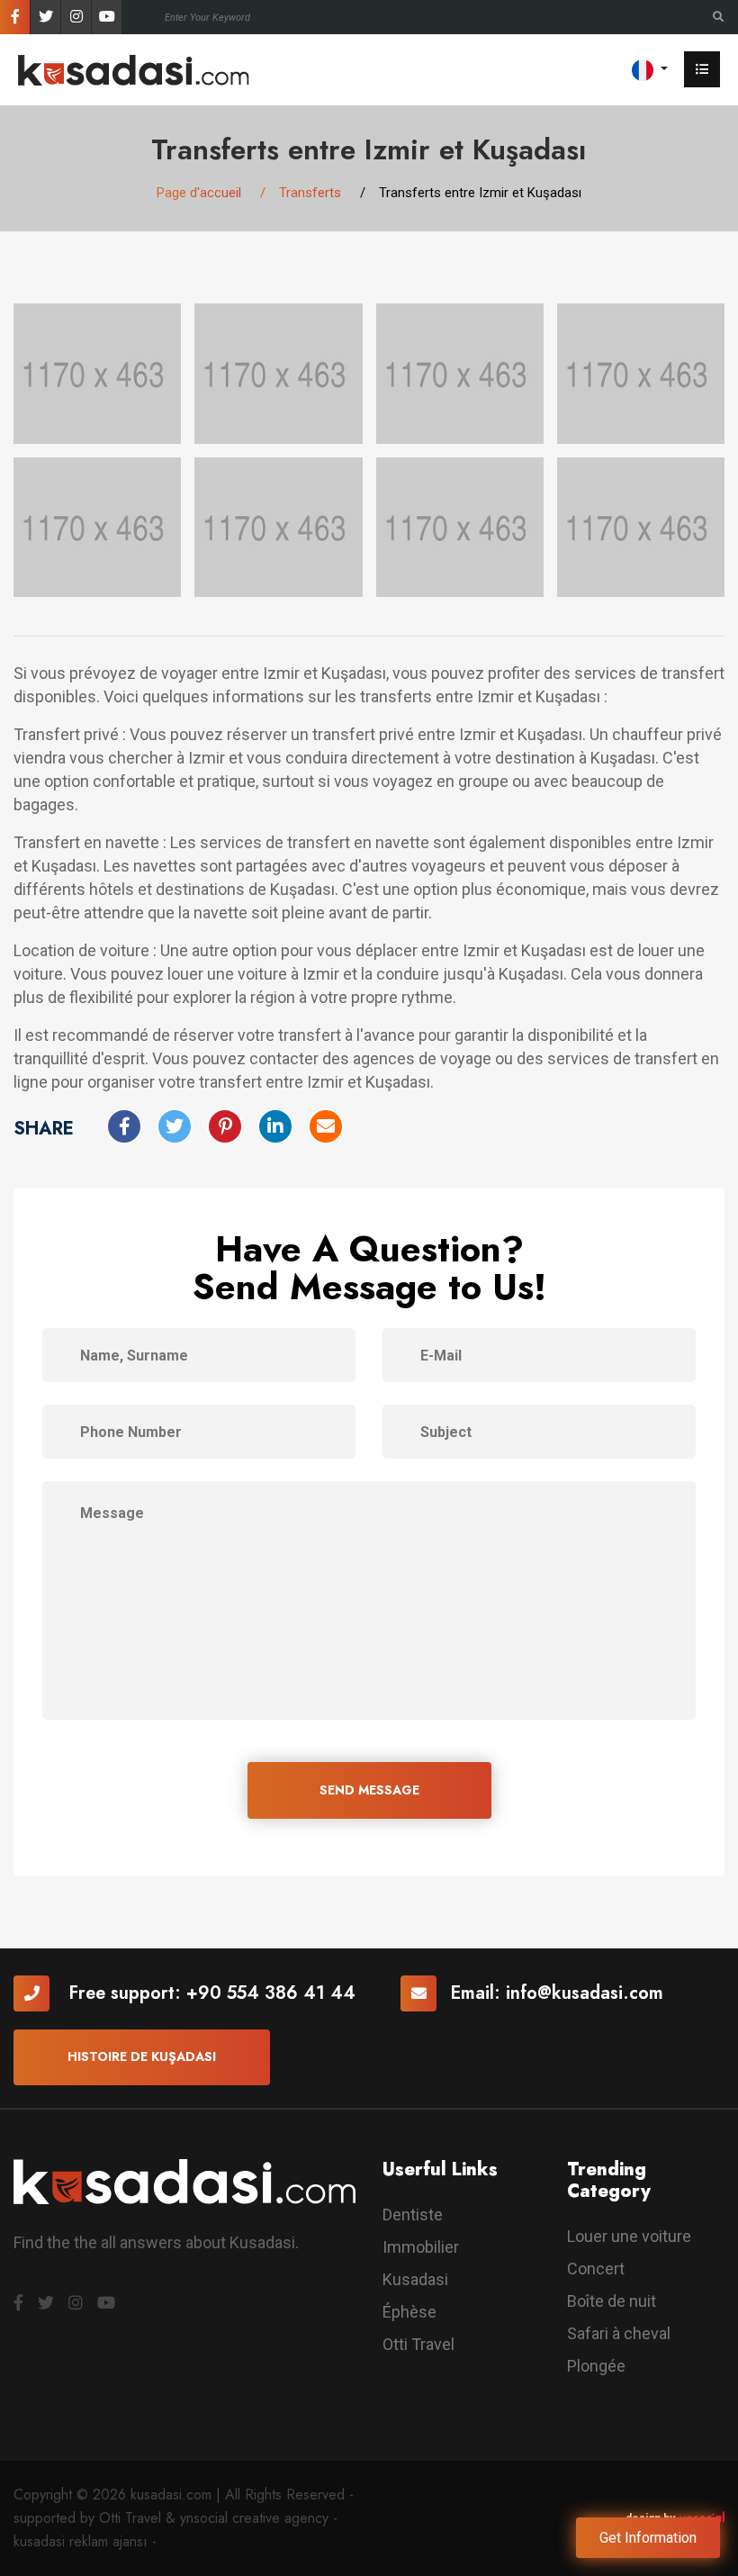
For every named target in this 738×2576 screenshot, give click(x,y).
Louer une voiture (629, 2236)
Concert (596, 2269)
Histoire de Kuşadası (142, 2056)
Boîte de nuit (612, 2301)
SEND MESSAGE (369, 1790)
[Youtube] (107, 17)
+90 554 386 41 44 (271, 1993)
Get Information (648, 2538)
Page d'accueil (199, 193)
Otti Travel (418, 2344)
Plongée (596, 2366)
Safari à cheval (619, 2333)
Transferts (310, 193)
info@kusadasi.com (585, 1993)
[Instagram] (76, 17)
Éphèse (409, 2312)
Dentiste (413, 2214)
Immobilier (421, 2247)
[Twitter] (45, 17)
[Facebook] (15, 17)
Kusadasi (415, 2279)
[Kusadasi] (134, 69)
